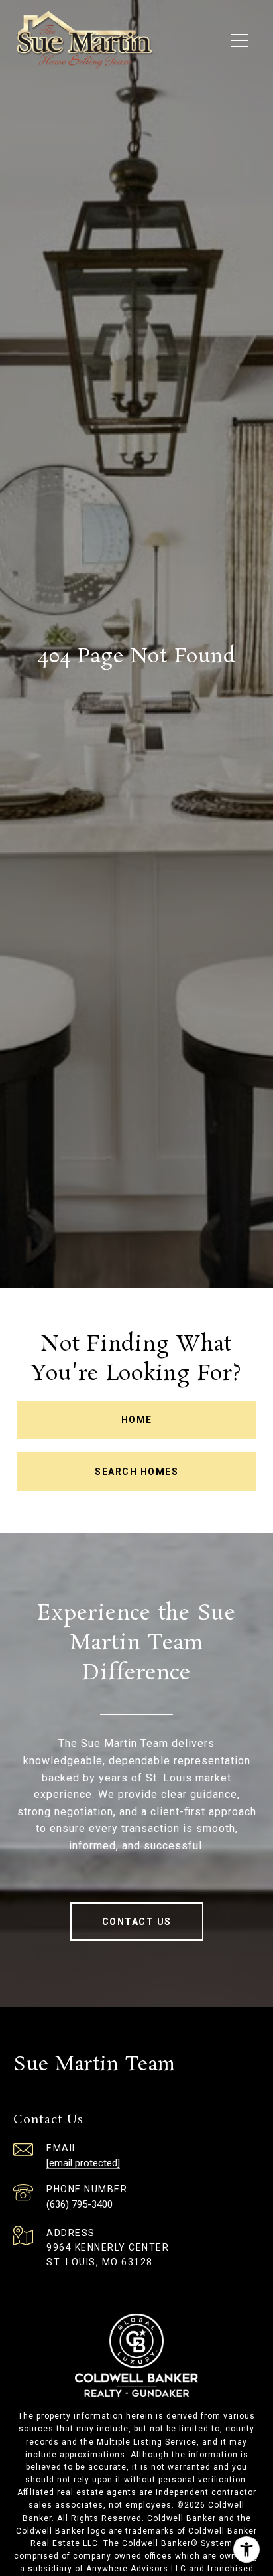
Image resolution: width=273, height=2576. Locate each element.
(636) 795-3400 (80, 2204)
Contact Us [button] (137, 1922)
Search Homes (136, 1472)
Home (137, 1420)
